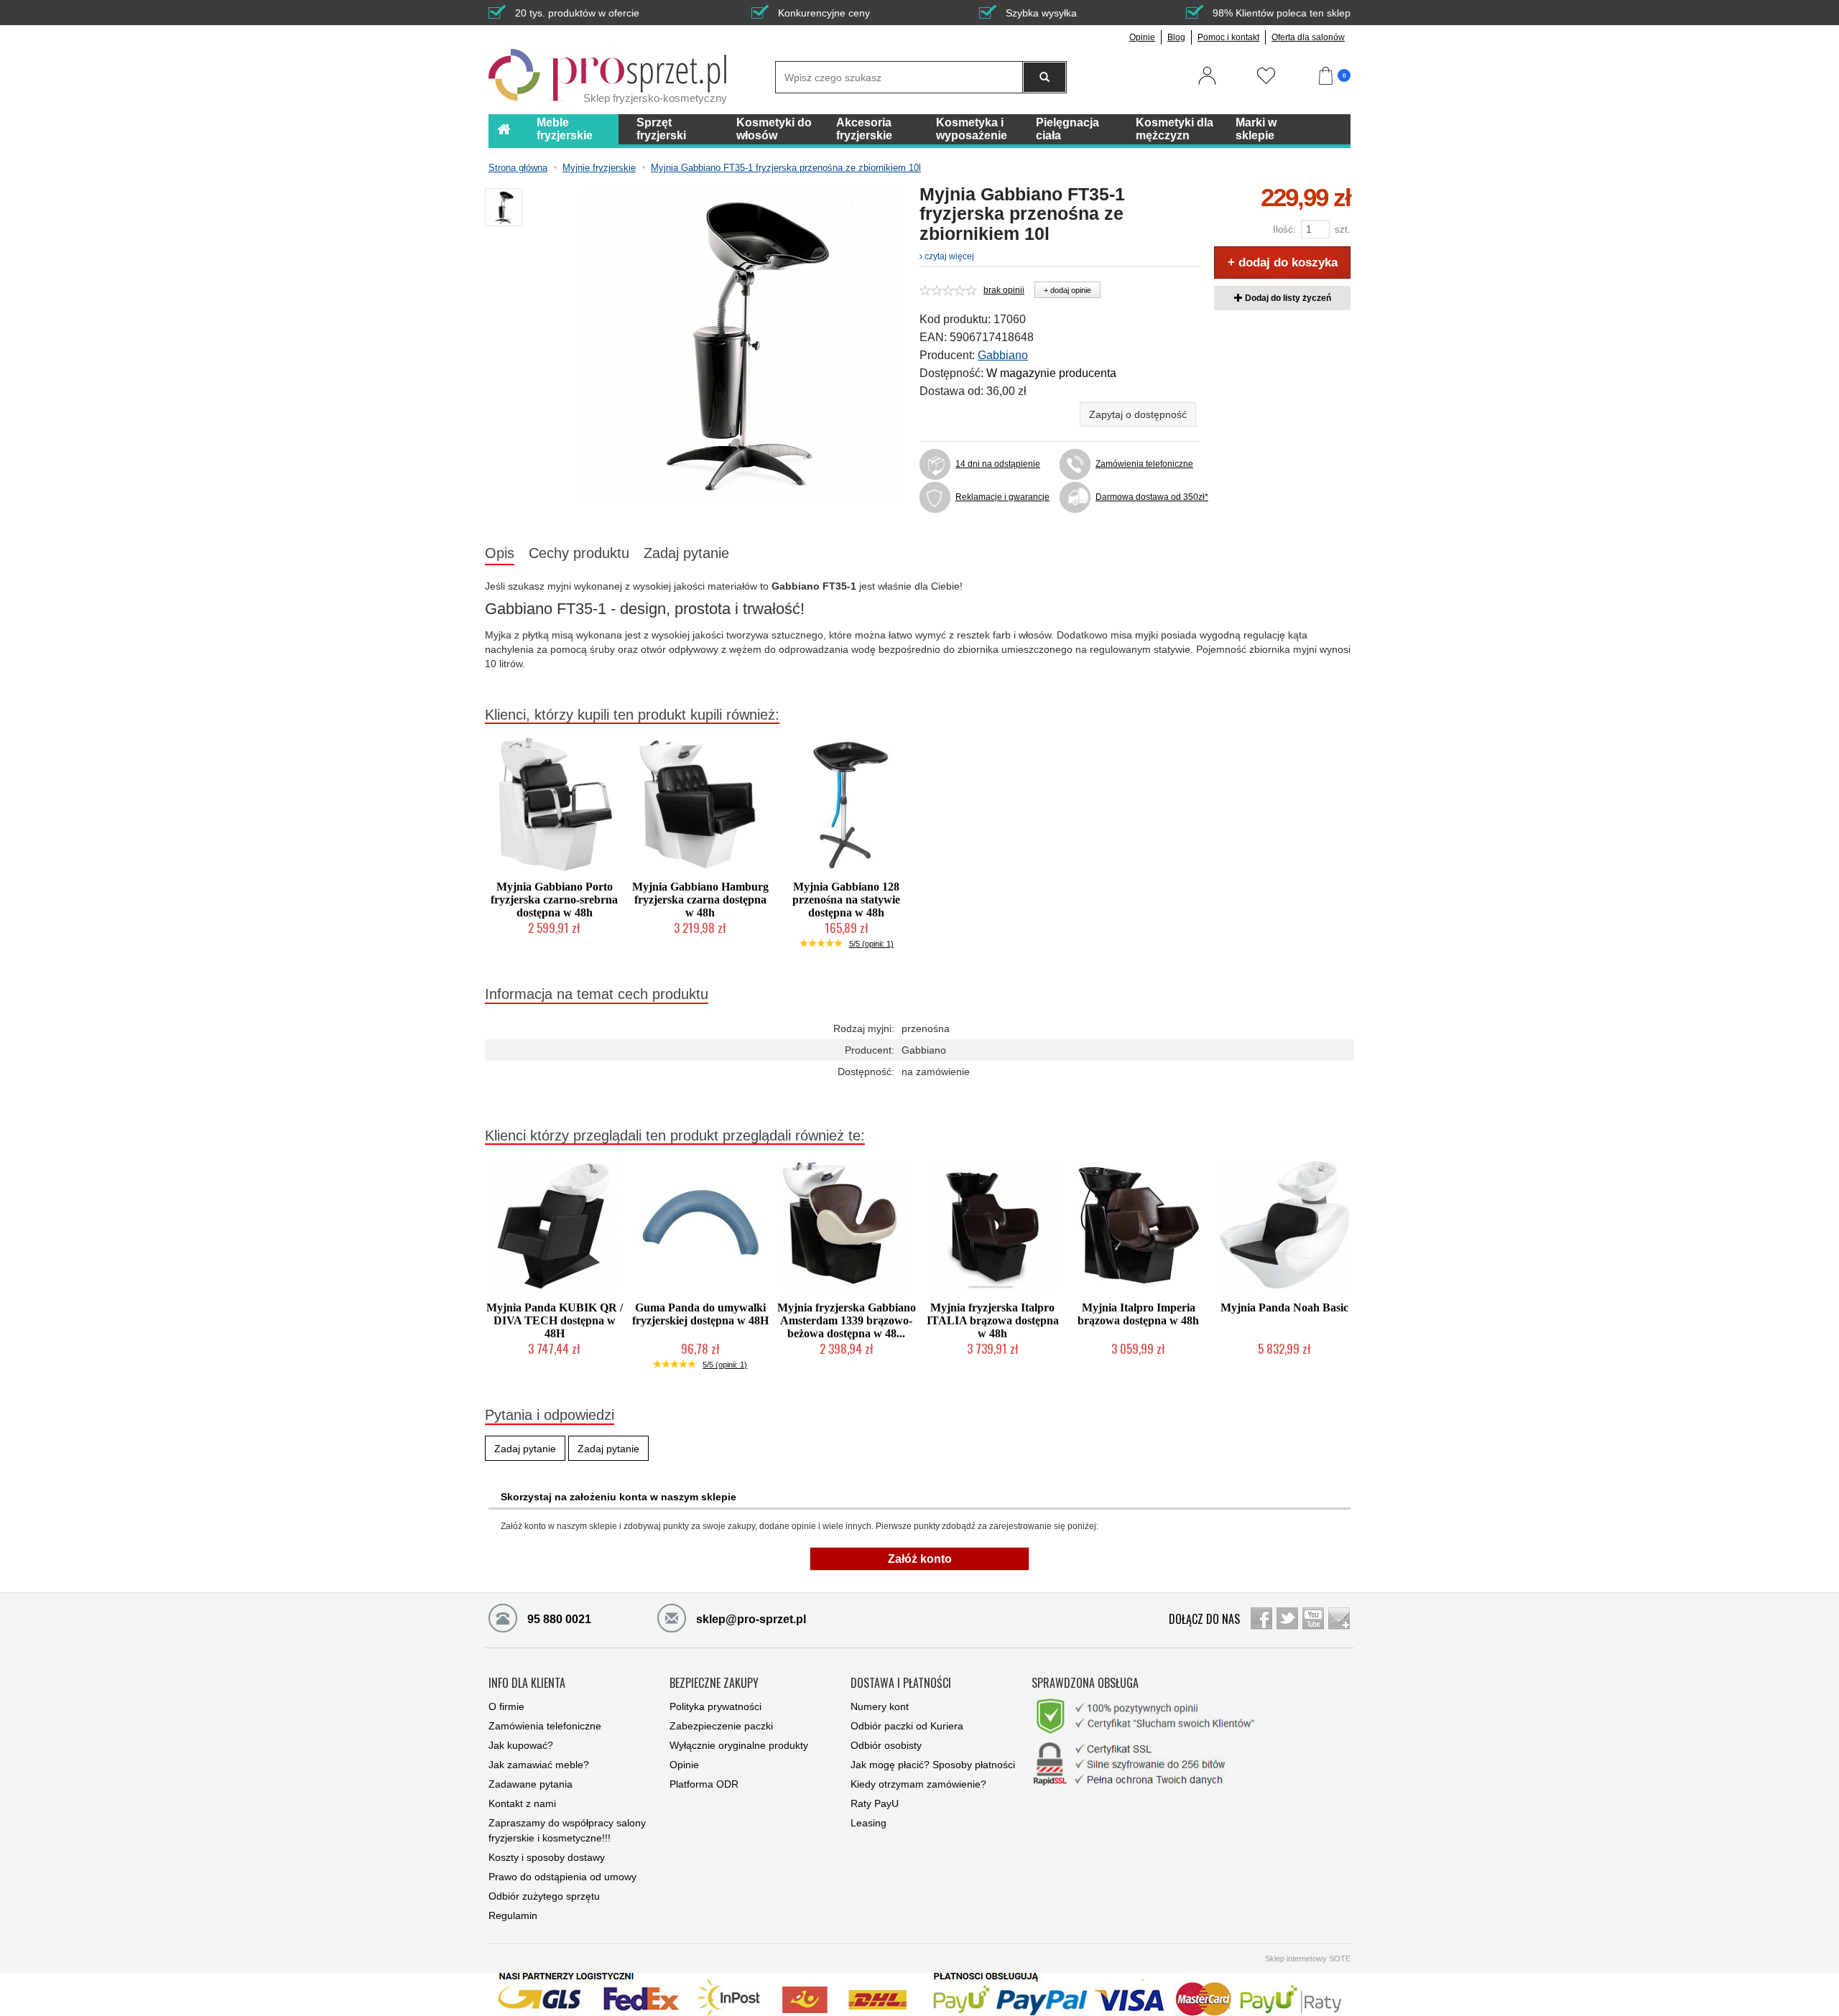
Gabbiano (1003, 355)
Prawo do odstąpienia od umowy (562, 1877)
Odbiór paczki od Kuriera (907, 1726)
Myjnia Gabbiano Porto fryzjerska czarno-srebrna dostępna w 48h (554, 900)
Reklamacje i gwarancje (1002, 497)
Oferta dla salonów (1308, 37)
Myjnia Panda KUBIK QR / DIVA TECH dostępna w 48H (555, 1320)
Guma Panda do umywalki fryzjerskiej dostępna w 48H (700, 1314)
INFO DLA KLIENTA (527, 1683)
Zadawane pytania (531, 1784)
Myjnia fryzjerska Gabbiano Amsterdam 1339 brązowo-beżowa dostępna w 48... (847, 1320)
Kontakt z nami (522, 1803)
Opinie (1142, 37)
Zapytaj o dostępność (1138, 414)
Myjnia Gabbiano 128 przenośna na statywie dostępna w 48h (846, 900)
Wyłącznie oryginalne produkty (739, 1745)
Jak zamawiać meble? (539, 1765)
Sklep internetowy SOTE (1308, 1959)
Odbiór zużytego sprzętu (544, 1896)
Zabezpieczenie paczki (721, 1726)
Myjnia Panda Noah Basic (1284, 1307)
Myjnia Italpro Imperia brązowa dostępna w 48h (1138, 1314)
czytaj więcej (948, 256)
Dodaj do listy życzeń (1287, 298)
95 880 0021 (558, 1619)
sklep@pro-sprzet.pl (750, 1619)
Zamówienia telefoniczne (1144, 464)
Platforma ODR (704, 1784)
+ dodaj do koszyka (1283, 263)
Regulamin (513, 1915)
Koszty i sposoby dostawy (547, 1857)
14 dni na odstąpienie (998, 464)
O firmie (506, 1706)
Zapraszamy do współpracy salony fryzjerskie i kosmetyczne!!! (567, 1830)
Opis (500, 553)
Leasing (868, 1823)
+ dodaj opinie (1067, 290)
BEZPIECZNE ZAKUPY (714, 1683)
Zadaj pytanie (686, 553)
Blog (1176, 37)
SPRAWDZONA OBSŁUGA (1085, 1683)
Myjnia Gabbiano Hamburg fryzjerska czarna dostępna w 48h (700, 900)
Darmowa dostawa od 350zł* (1148, 497)
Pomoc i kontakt (1228, 37)
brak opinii (1004, 290)
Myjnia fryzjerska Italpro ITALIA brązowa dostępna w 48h (993, 1320)
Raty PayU (875, 1803)
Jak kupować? (521, 1745)
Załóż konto (920, 1559)
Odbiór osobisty (886, 1745)
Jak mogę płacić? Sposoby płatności (933, 1765)
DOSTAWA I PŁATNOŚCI (901, 1683)
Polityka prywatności (715, 1706)
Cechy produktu (579, 553)
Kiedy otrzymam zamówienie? (918, 1784)
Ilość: (1284, 229)
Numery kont (880, 1706)
